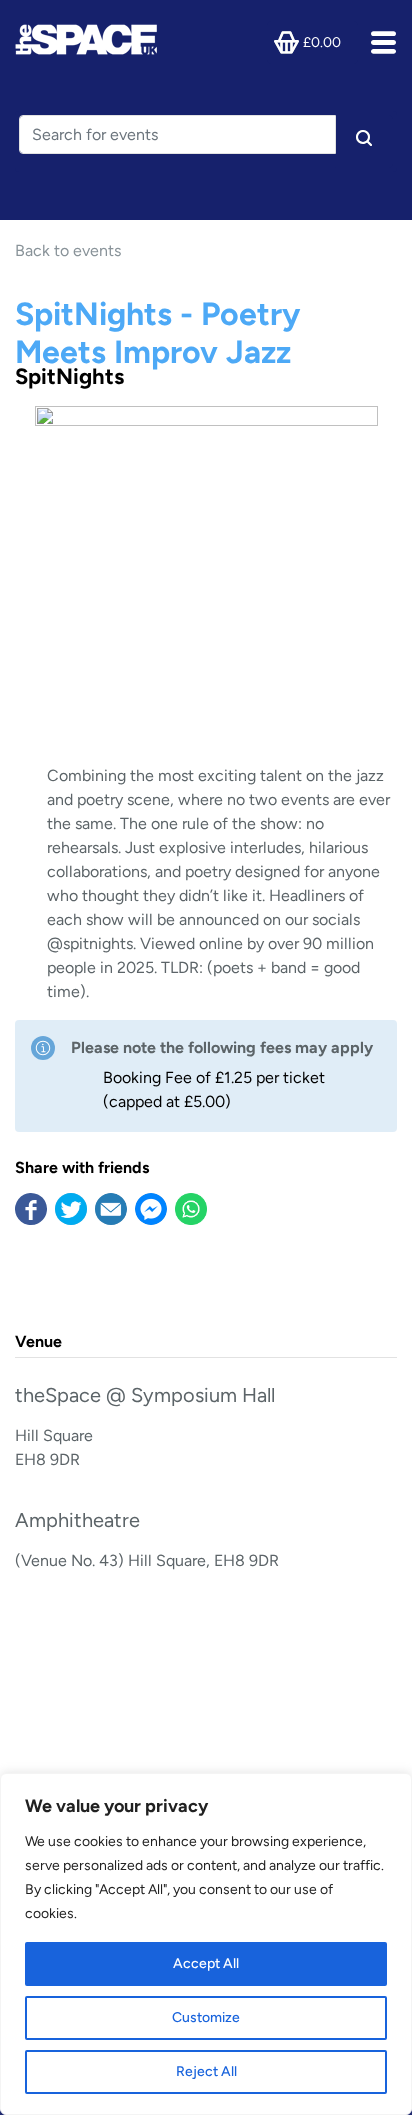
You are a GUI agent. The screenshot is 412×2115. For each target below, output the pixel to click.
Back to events (68, 250)
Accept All (206, 1963)
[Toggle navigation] (377, 42)
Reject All (206, 2071)
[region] (206, 1944)
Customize (206, 2017)
